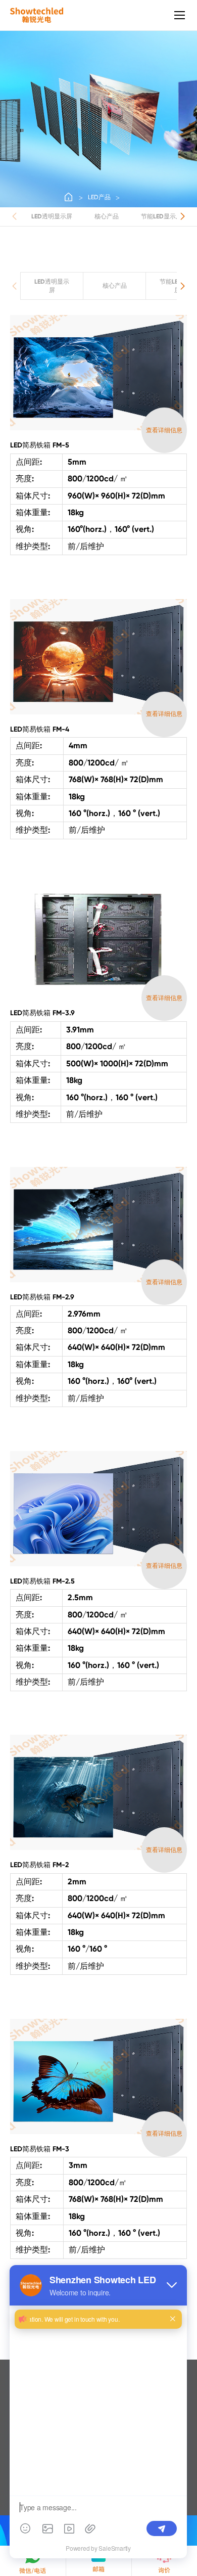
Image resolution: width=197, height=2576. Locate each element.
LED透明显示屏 (52, 216)
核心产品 (107, 216)
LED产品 (99, 197)
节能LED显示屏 (161, 216)
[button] (183, 216)
